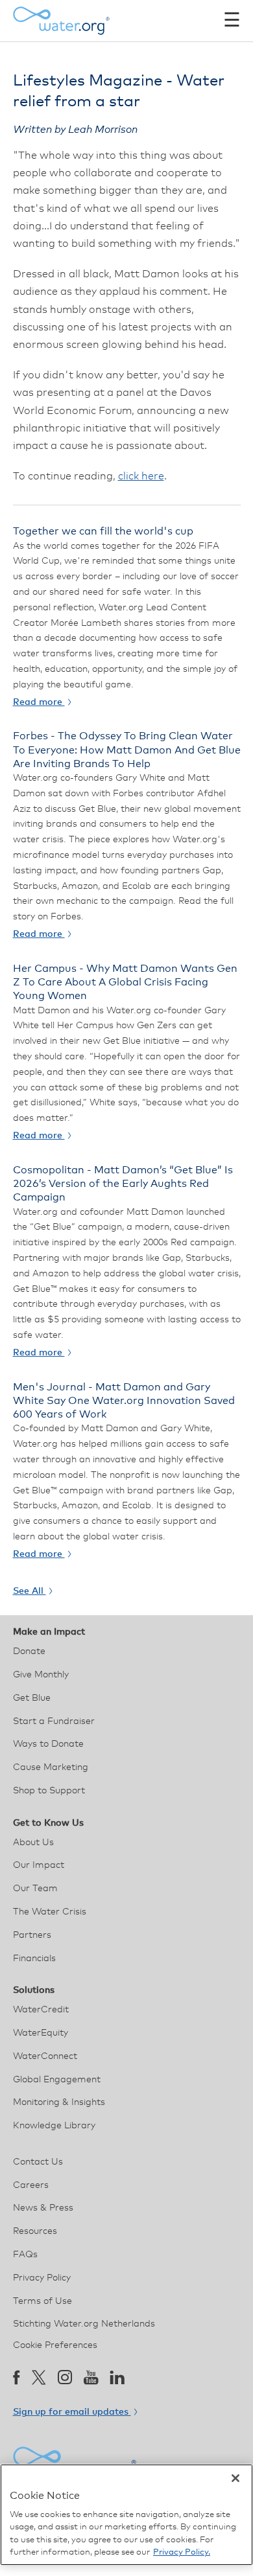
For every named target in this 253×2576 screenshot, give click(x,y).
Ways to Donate (48, 1744)
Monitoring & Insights (59, 2102)
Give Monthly (41, 1675)
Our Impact (39, 1865)
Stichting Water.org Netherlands (84, 2324)
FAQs (25, 2255)
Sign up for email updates (72, 2412)
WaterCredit (41, 2010)
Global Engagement (57, 2080)
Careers (31, 2185)
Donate (29, 1651)
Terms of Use (42, 2301)
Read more (39, 702)
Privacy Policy (42, 2278)
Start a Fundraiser (54, 1721)
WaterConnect (45, 2056)
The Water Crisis (50, 1912)
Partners (32, 1935)
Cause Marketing (51, 1767)
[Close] (235, 2478)
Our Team (35, 1889)
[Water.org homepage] (62, 21)
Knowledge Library (54, 2126)
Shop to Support (49, 1791)
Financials (34, 1959)
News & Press (43, 2208)
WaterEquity (41, 2033)
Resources (35, 2231)
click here (141, 476)
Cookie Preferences (55, 2345)
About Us (33, 1843)
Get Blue (32, 1698)
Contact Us (38, 2162)
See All (30, 1591)
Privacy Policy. (182, 2552)
